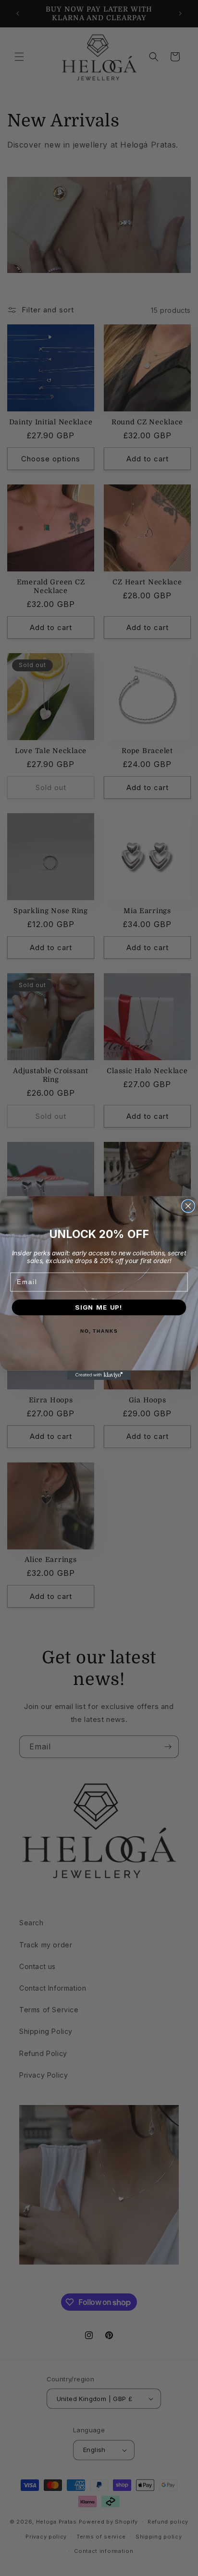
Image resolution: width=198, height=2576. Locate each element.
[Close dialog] (188, 1206)
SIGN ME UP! (99, 1307)
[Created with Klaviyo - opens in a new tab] (99, 1375)
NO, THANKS (99, 1331)
